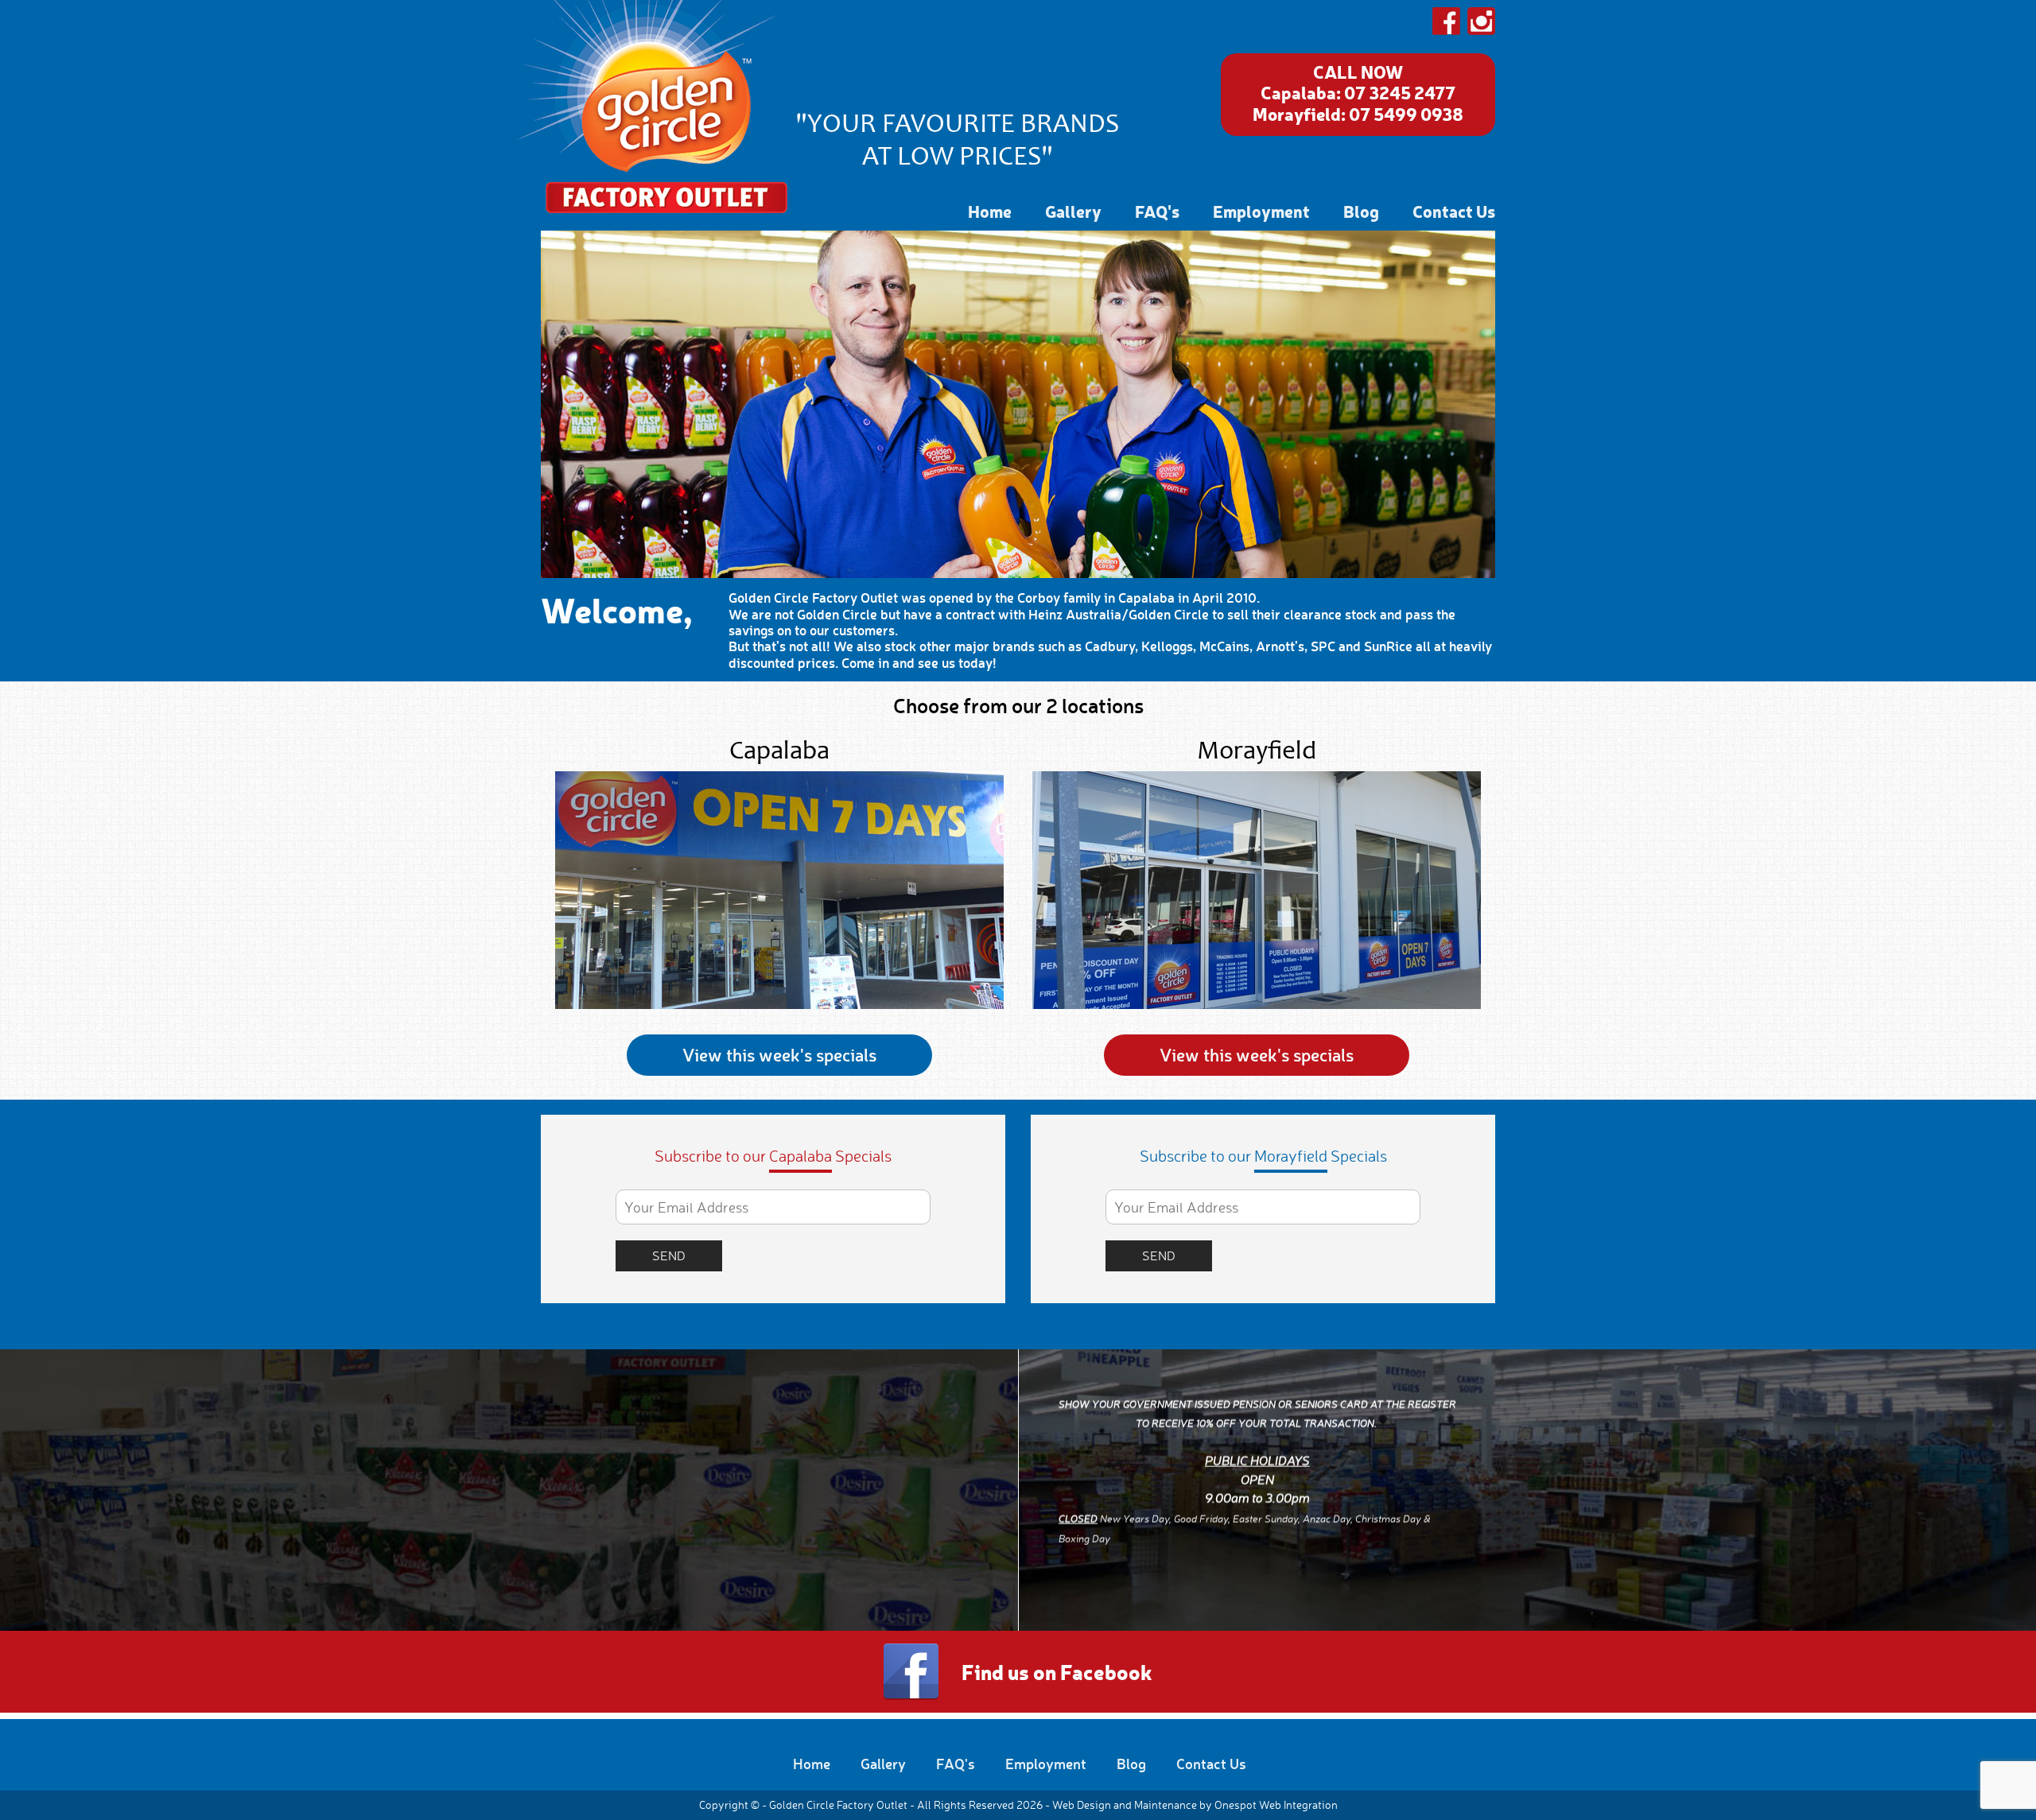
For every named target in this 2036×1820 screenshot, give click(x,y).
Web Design (1082, 1804)
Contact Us (1454, 211)
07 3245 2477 (1400, 92)
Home (990, 211)
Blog (1361, 211)
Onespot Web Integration (1276, 1804)
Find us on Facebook (1057, 1671)
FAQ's (1157, 211)
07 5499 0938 (1406, 114)
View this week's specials (779, 1055)
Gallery (1073, 211)
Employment (1261, 211)
